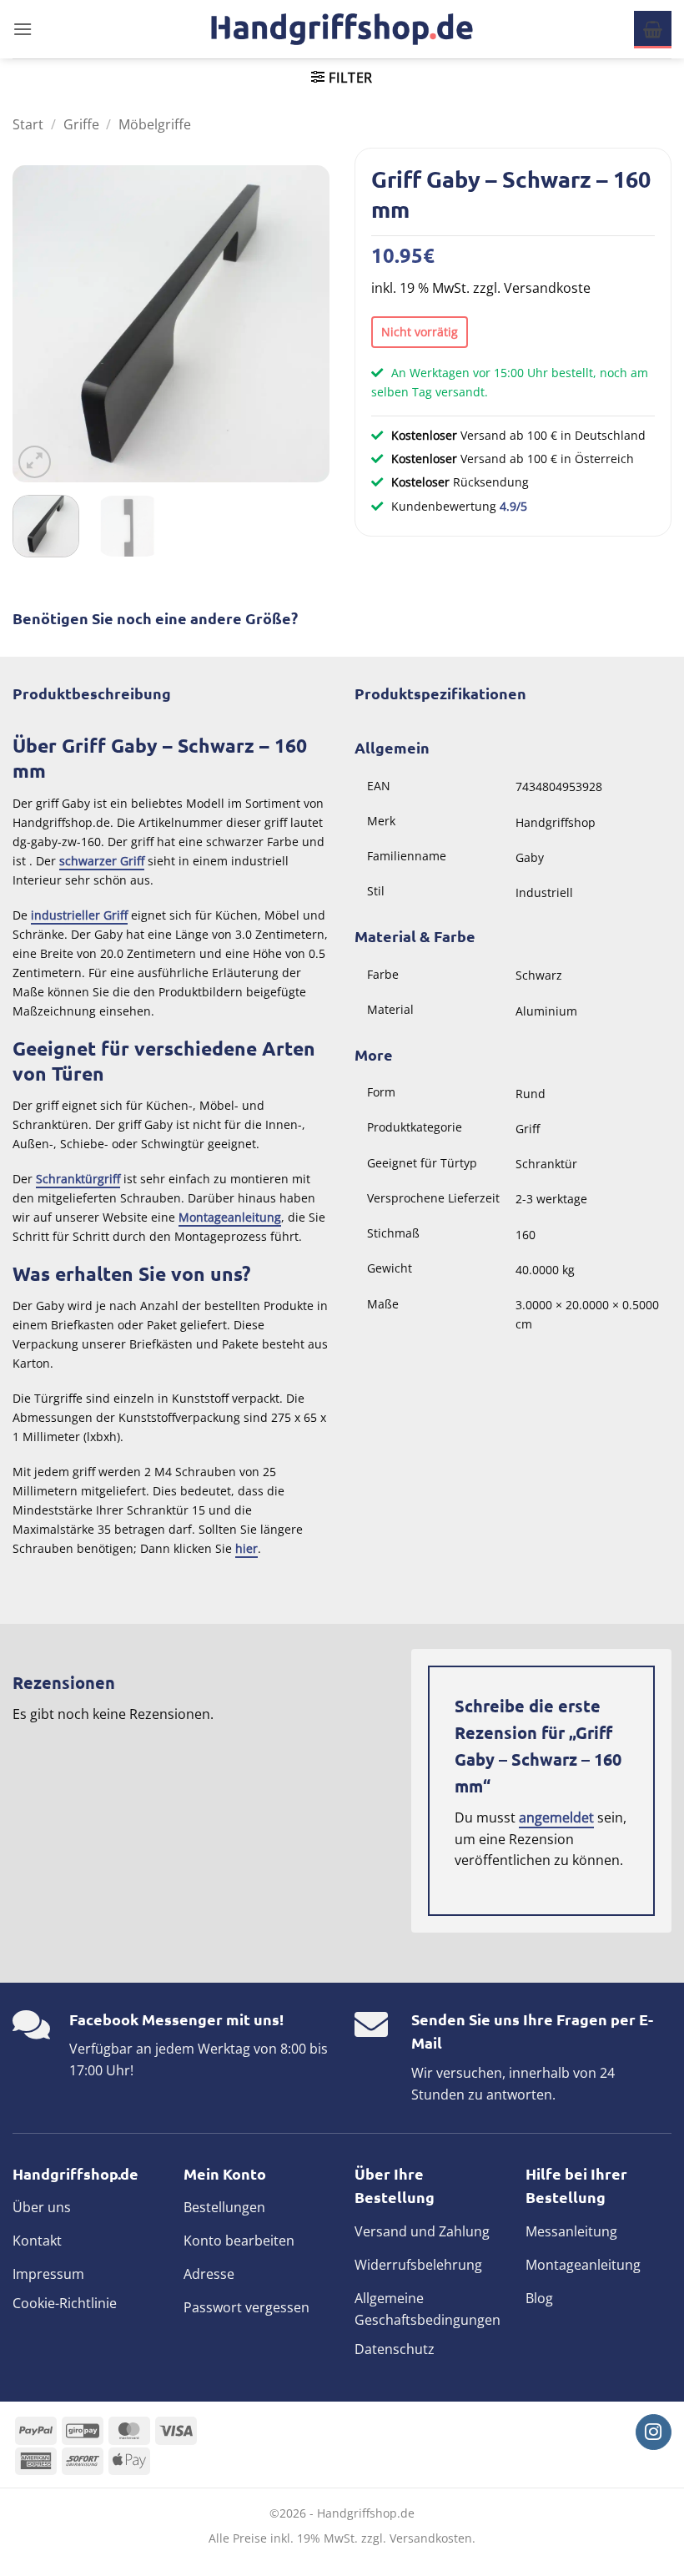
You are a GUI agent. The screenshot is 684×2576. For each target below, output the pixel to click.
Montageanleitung (230, 1217)
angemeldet (556, 1817)
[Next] (302, 324)
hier (246, 1548)
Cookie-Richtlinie (65, 2303)
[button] (23, 29)
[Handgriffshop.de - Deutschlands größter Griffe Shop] (342, 29)
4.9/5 (513, 506)
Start (28, 124)
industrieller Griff (79, 915)
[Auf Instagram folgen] (654, 2432)
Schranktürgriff (78, 1179)
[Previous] (40, 324)
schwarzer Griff (102, 861)
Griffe (81, 124)
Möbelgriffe (155, 124)
